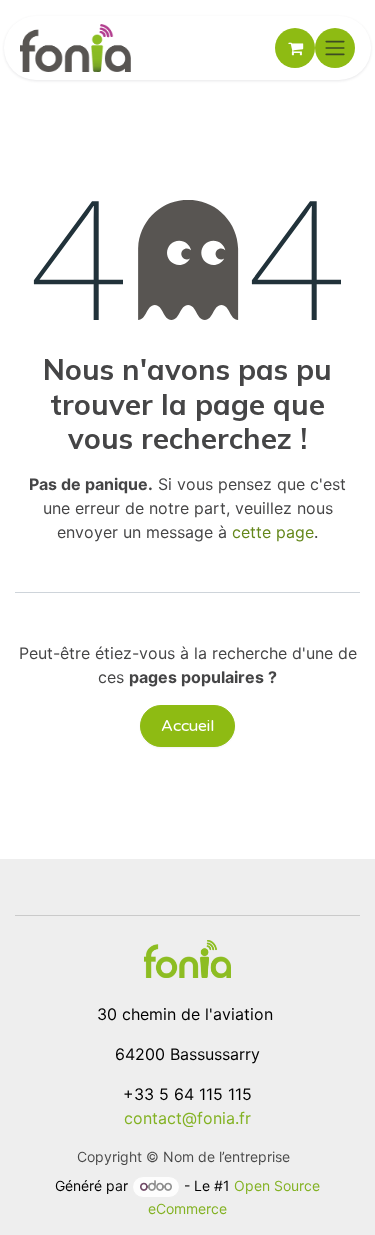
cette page (273, 532)
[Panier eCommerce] (295, 48)
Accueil (187, 726)
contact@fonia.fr (187, 1118)
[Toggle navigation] (335, 48)
